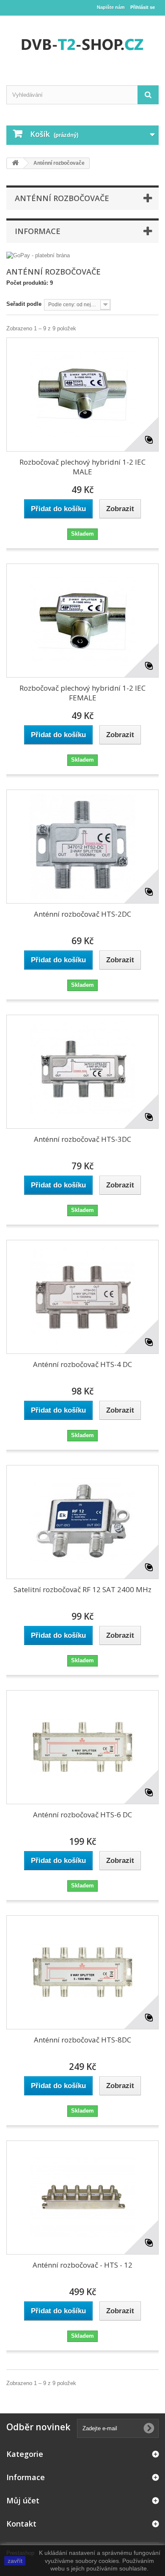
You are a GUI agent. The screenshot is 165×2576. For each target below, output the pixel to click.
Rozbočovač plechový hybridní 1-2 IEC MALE (82, 467)
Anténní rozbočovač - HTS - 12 (82, 2265)
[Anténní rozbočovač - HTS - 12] (82, 2197)
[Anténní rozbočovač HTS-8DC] (82, 1972)
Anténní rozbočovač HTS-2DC (82, 914)
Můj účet (23, 2500)
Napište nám (111, 7)
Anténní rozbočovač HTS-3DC (82, 1139)
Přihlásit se (143, 7)
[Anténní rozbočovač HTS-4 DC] (82, 1297)
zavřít (15, 2561)
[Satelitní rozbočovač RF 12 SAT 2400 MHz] (82, 1522)
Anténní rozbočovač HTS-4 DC (82, 1364)
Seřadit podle (24, 304)
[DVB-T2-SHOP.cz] (82, 43)
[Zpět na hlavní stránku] (15, 163)
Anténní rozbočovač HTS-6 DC (82, 1815)
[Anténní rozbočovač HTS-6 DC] (82, 1747)
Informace (38, 231)
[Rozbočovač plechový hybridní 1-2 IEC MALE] (82, 395)
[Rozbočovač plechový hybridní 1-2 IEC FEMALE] (82, 621)
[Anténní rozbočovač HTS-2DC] (82, 847)
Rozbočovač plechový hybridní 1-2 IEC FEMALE (82, 693)
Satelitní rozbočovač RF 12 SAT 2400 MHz (82, 1589)
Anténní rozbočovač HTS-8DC (82, 2040)
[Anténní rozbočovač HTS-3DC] (82, 1072)
